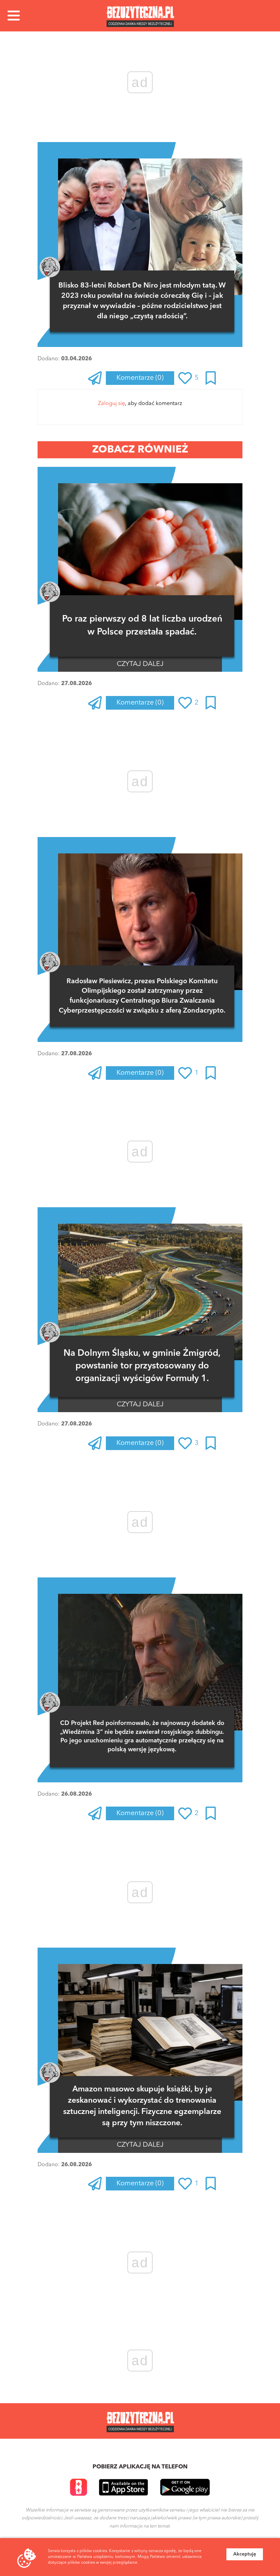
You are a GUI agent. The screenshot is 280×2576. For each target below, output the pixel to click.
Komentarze (140, 378)
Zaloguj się (111, 404)
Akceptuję (245, 2554)
